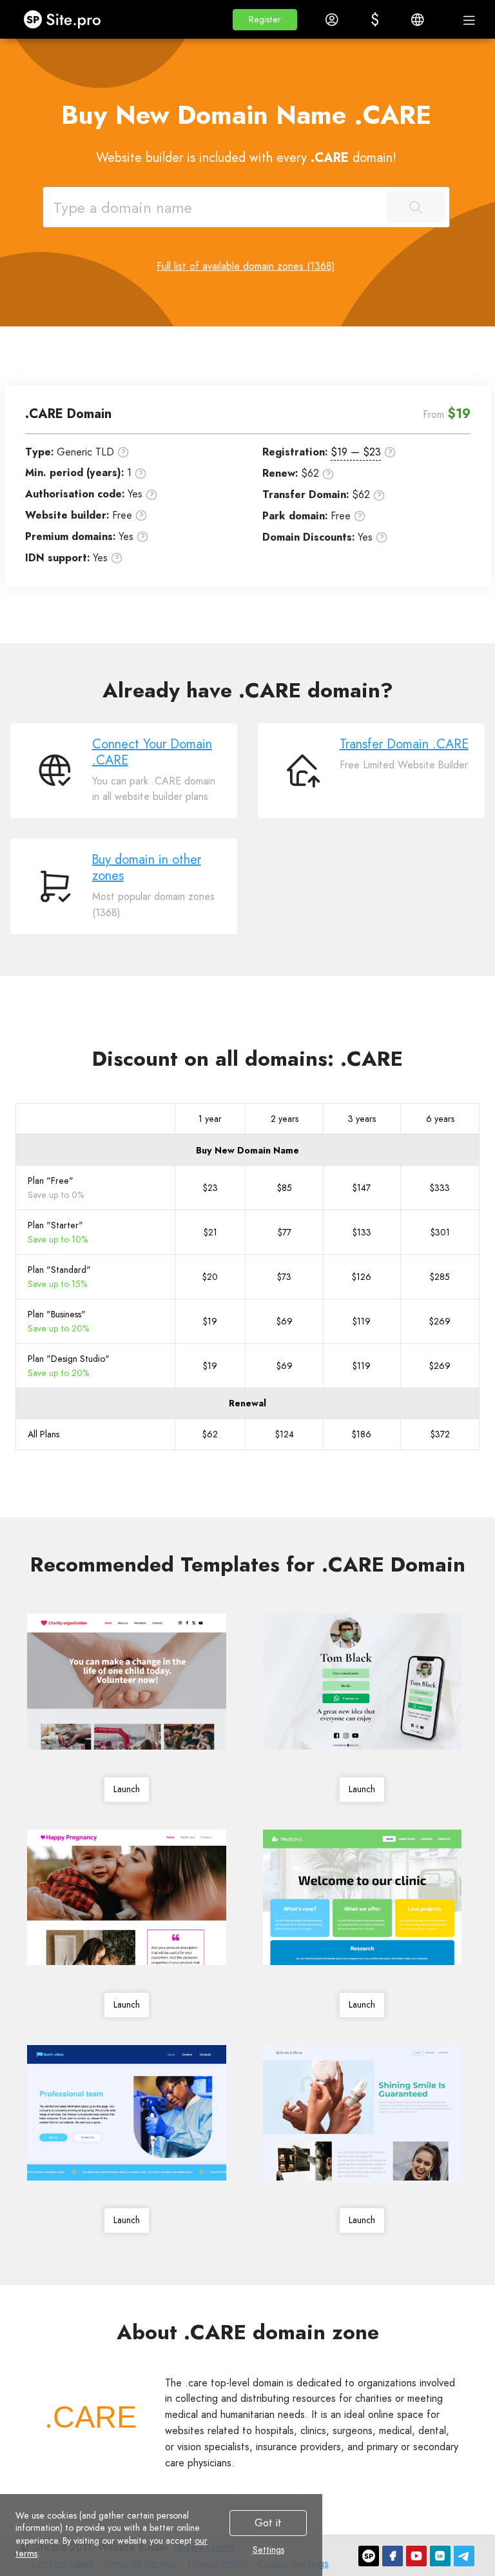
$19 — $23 (356, 452)
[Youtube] (416, 2556)
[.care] (90, 2417)
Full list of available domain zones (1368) (246, 266)
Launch (127, 1789)
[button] (265, 20)
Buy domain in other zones (147, 868)
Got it (268, 2523)
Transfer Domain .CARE (404, 744)
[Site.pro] (369, 2556)
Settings (268, 2550)
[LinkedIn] (440, 2556)
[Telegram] (464, 2556)
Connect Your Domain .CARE (152, 752)
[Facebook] (393, 2556)
